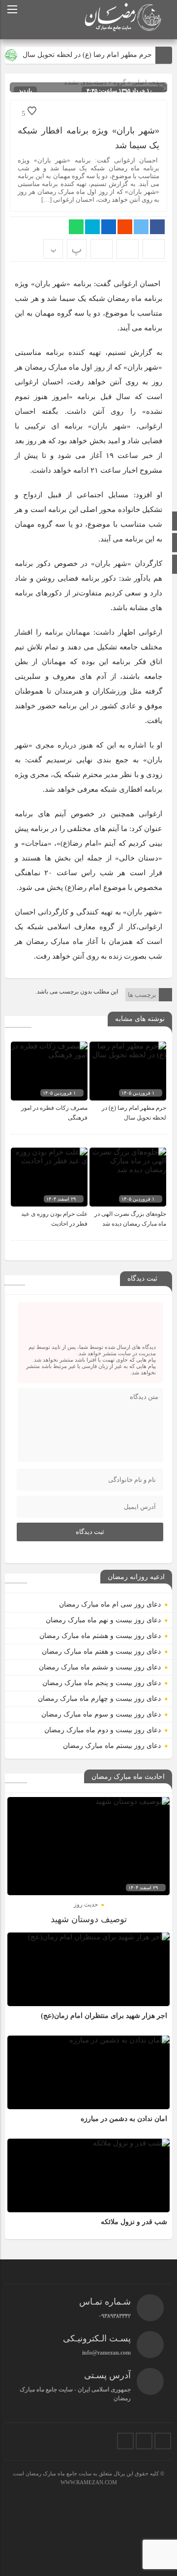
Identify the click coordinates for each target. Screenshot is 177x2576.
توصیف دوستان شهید (89, 1919)
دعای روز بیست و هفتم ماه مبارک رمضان (101, 1651)
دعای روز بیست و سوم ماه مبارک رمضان (101, 1714)
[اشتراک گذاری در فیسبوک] (157, 227)
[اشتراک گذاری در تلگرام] (92, 227)
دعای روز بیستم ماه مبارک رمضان (112, 1746)
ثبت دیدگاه (90, 1532)
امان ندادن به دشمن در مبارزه (124, 2119)
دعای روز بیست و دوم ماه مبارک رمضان (103, 1730)
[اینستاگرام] (163, 2441)
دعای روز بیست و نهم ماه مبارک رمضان (103, 1620)
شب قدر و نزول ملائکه (134, 2222)
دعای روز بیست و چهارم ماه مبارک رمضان (99, 1699)
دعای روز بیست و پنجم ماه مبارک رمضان (102, 1683)
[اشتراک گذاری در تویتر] (141, 227)
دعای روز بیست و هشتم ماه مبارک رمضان (100, 1636)
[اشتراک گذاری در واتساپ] (76, 227)
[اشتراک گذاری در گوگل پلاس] (125, 227)
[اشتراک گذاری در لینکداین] (109, 227)
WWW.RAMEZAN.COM (89, 2482)
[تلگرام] (144, 2441)
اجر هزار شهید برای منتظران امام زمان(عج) (104, 2016)
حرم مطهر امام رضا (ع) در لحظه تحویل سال (87, 55)
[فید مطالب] (125, 2441)
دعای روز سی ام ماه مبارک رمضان (110, 1604)
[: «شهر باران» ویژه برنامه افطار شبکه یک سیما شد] (128, 249)
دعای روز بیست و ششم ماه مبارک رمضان (100, 1667)
